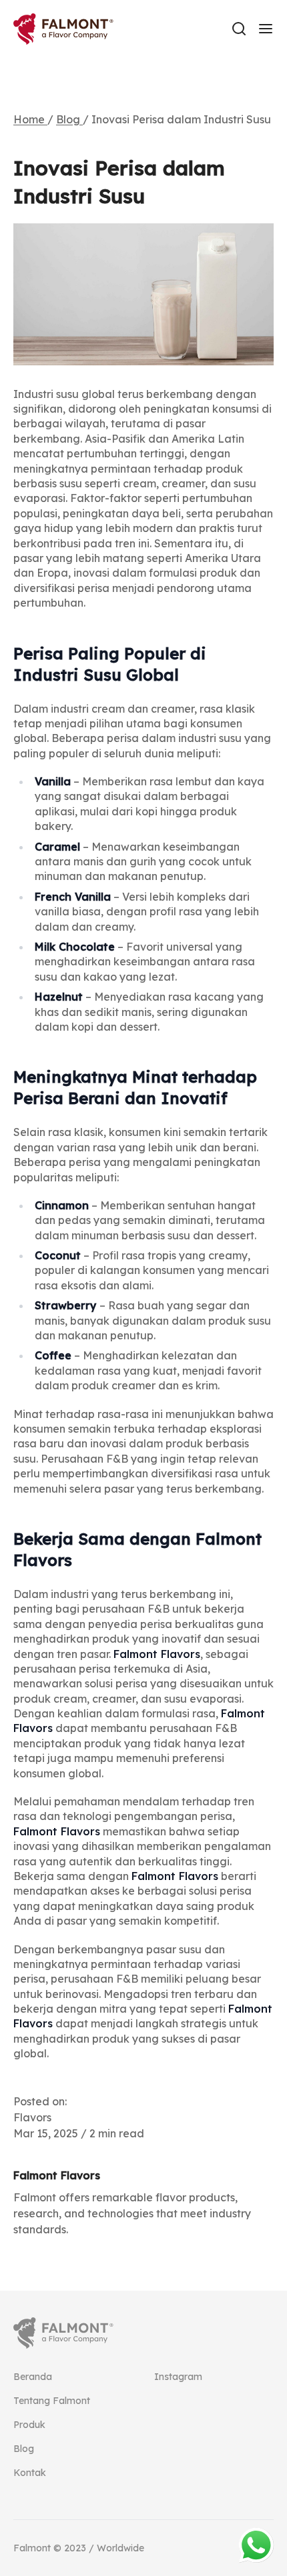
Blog (69, 119)
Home (30, 119)
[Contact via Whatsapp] (256, 2545)
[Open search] (239, 29)
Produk (29, 2425)
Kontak (30, 2473)
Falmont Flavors (157, 1654)
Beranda (33, 2377)
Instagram (178, 2377)
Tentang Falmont (52, 2401)
